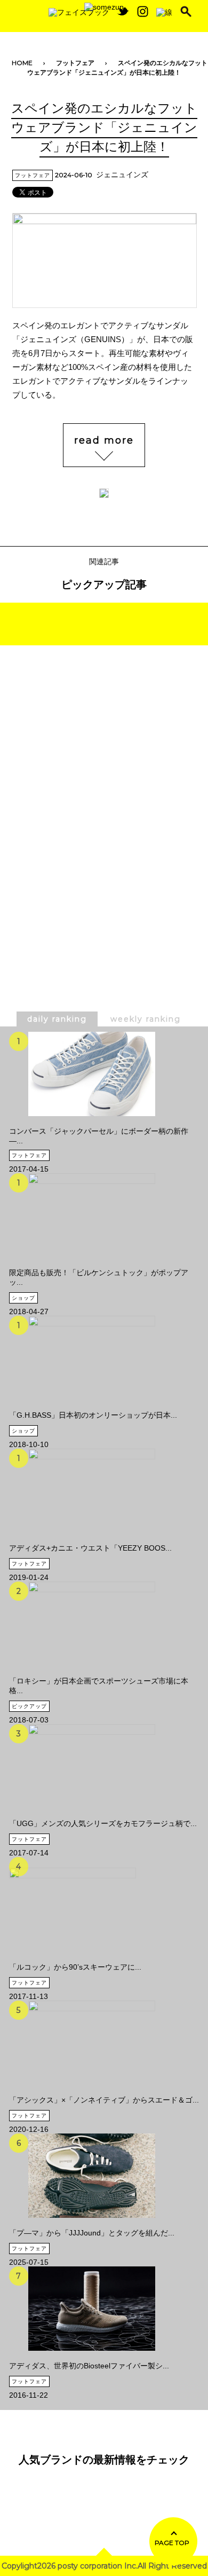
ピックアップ (29, 1706)
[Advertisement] (104, 776)
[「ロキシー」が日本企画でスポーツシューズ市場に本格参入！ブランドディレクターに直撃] (104, 1624)
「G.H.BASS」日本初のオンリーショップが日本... (93, 1415)
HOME (22, 63)
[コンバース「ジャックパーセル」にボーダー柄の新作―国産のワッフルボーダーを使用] (104, 1074)
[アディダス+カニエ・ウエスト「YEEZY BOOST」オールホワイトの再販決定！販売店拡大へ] (90, 1491)
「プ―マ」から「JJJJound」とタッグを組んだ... (92, 2233)
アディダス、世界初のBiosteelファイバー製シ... (89, 2366)
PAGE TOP (172, 2543)
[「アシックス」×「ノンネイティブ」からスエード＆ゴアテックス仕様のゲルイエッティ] (104, 2043)
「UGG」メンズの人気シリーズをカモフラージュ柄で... (103, 1823)
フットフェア (75, 63)
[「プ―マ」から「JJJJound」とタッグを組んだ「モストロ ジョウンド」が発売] (92, 2176)
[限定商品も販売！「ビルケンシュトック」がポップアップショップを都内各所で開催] (104, 1215)
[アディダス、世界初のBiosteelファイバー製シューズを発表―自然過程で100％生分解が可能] (89, 2309)
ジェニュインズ (122, 175)
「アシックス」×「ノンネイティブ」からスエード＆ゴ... (104, 2100)
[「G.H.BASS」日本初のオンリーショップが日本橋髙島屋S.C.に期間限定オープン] (93, 1358)
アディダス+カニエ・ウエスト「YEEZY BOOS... (90, 1548)
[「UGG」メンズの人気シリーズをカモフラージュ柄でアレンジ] (103, 1766)
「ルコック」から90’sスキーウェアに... (75, 1967)
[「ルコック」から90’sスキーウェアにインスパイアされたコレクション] (75, 1905)
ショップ (23, 1298)
